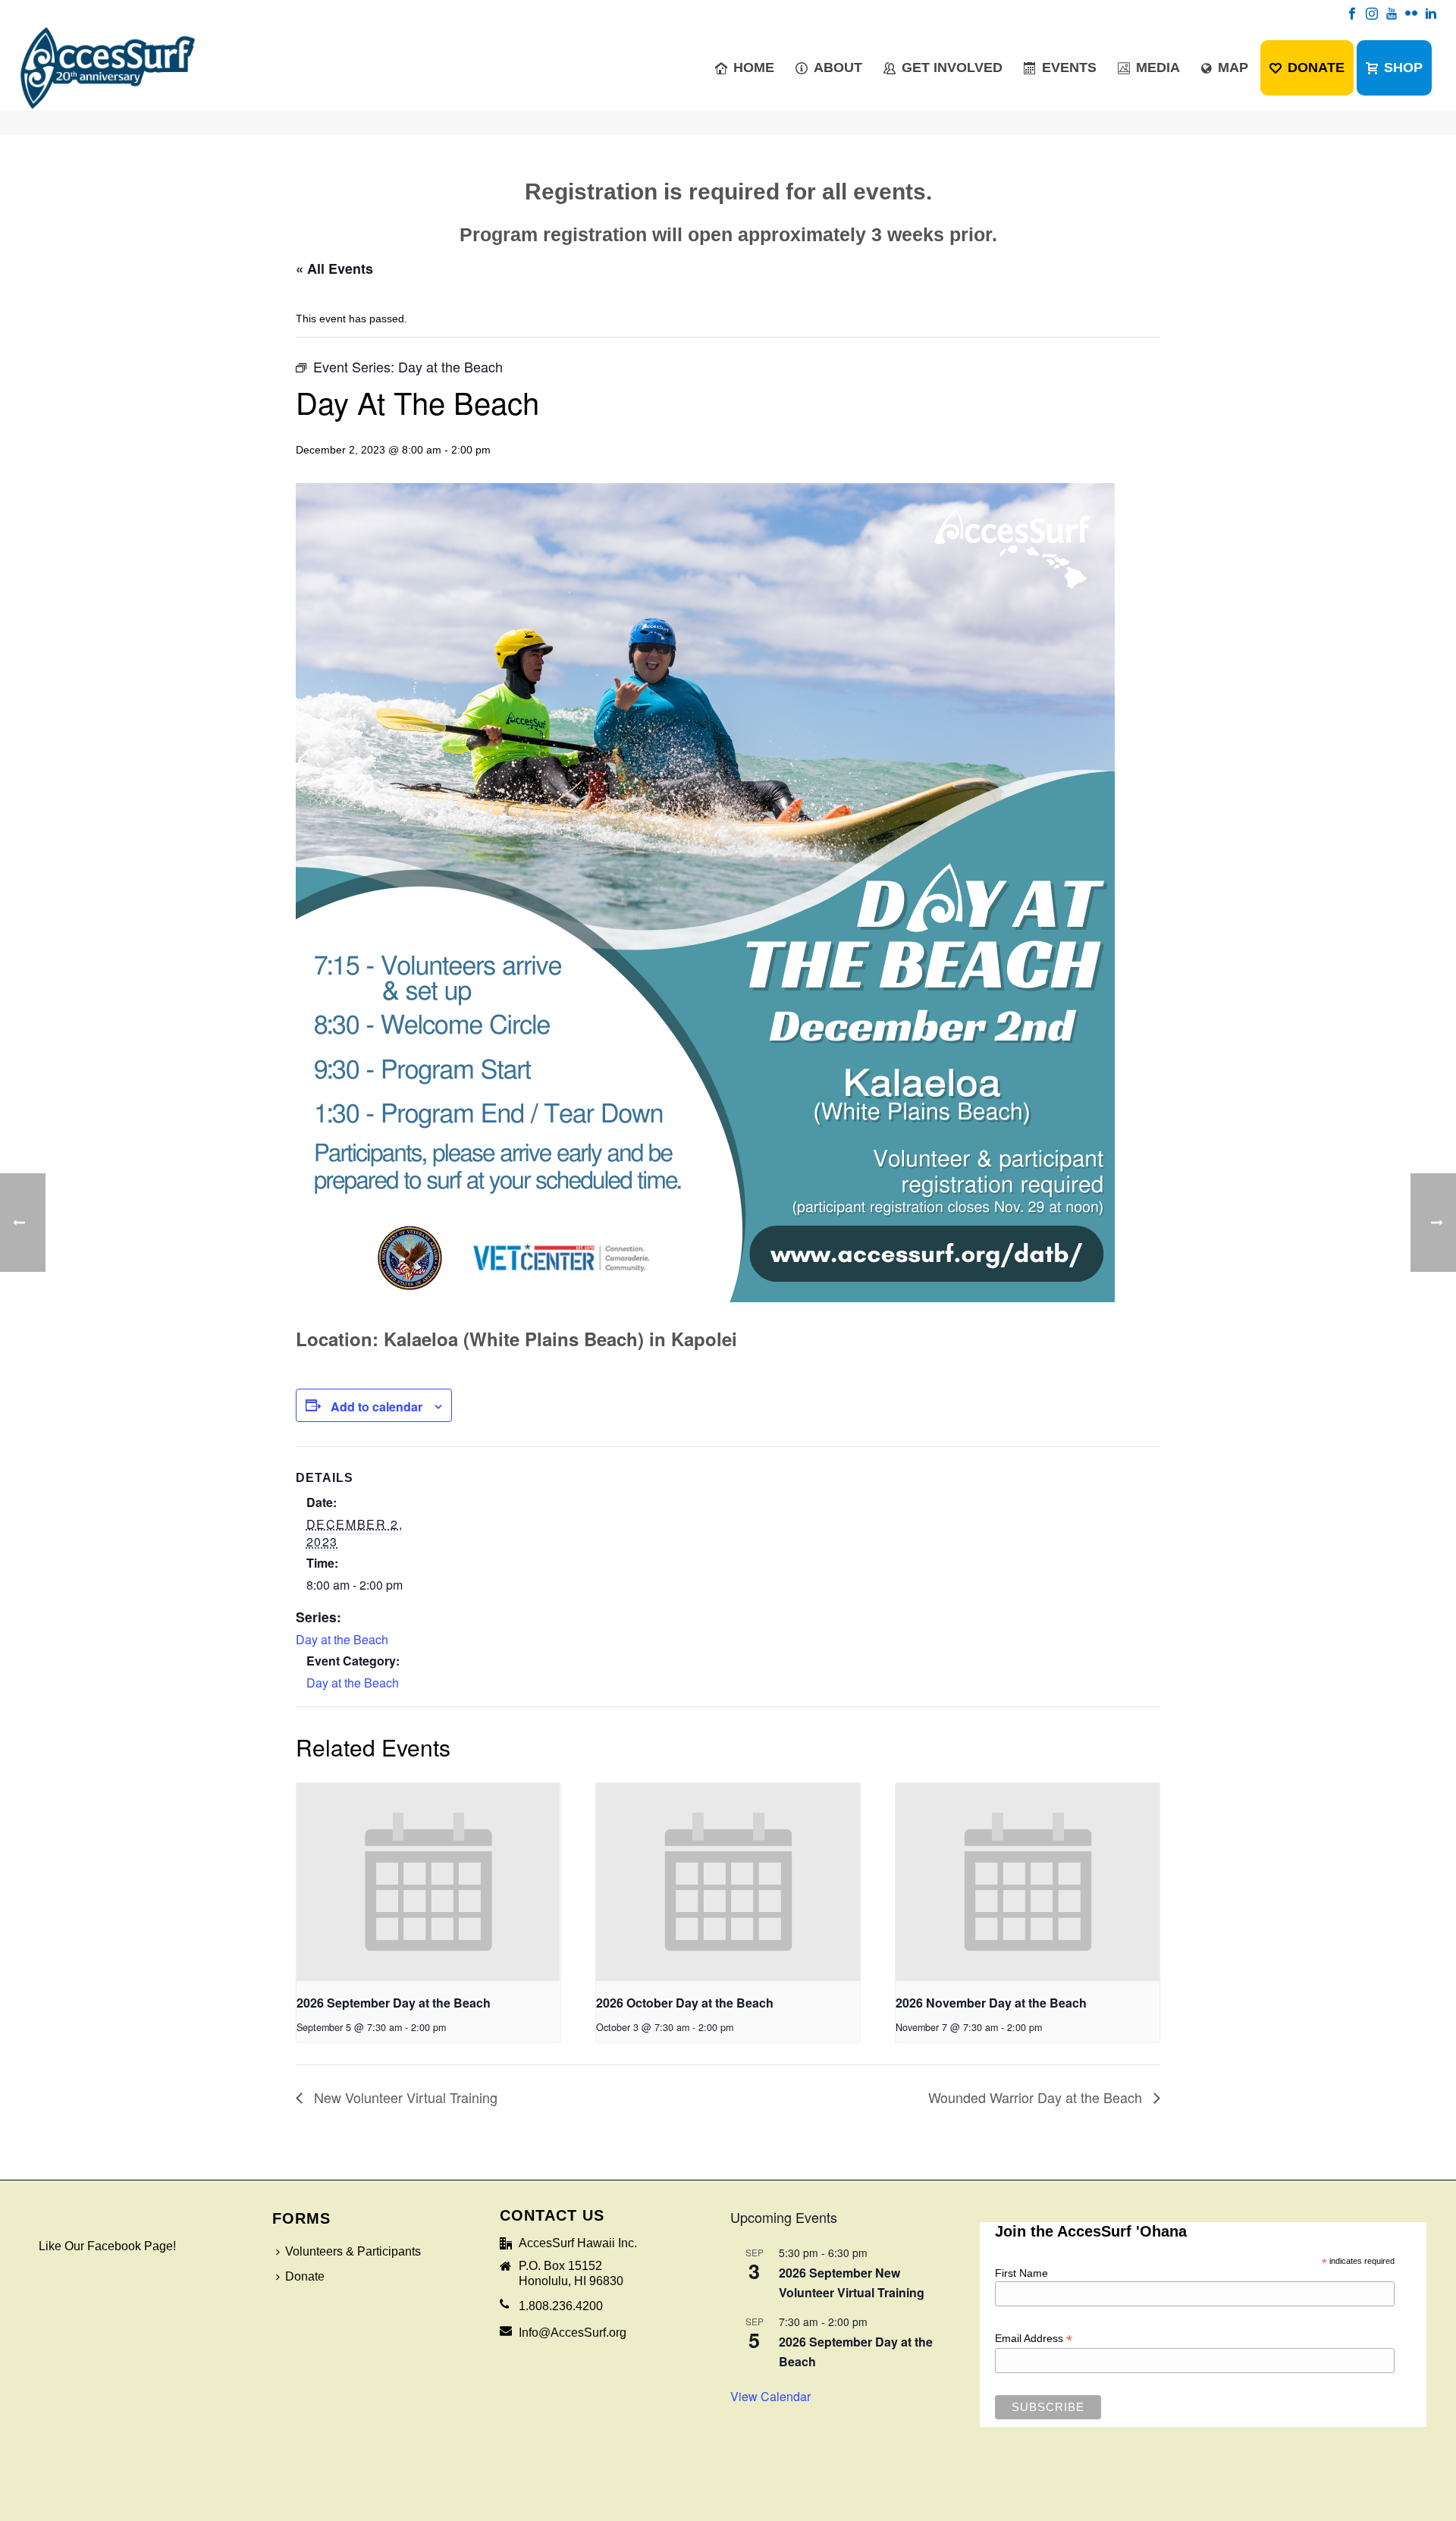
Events (1069, 67)
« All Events (334, 268)
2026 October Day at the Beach (685, 2003)
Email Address (1034, 2339)
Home (754, 67)
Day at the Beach (342, 1639)
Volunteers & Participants (353, 2251)
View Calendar (770, 2396)
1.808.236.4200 (561, 2306)
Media (1158, 67)
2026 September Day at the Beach (394, 2003)
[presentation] (428, 1882)
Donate (1316, 67)
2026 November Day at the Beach (991, 2003)
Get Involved (952, 67)
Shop (1403, 67)
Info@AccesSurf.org (573, 2333)
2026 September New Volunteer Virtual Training (852, 2282)
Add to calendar (377, 1406)
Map (1233, 67)
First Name (1021, 2273)
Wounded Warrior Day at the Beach (1037, 2097)
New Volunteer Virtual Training (404, 2097)
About (838, 67)
